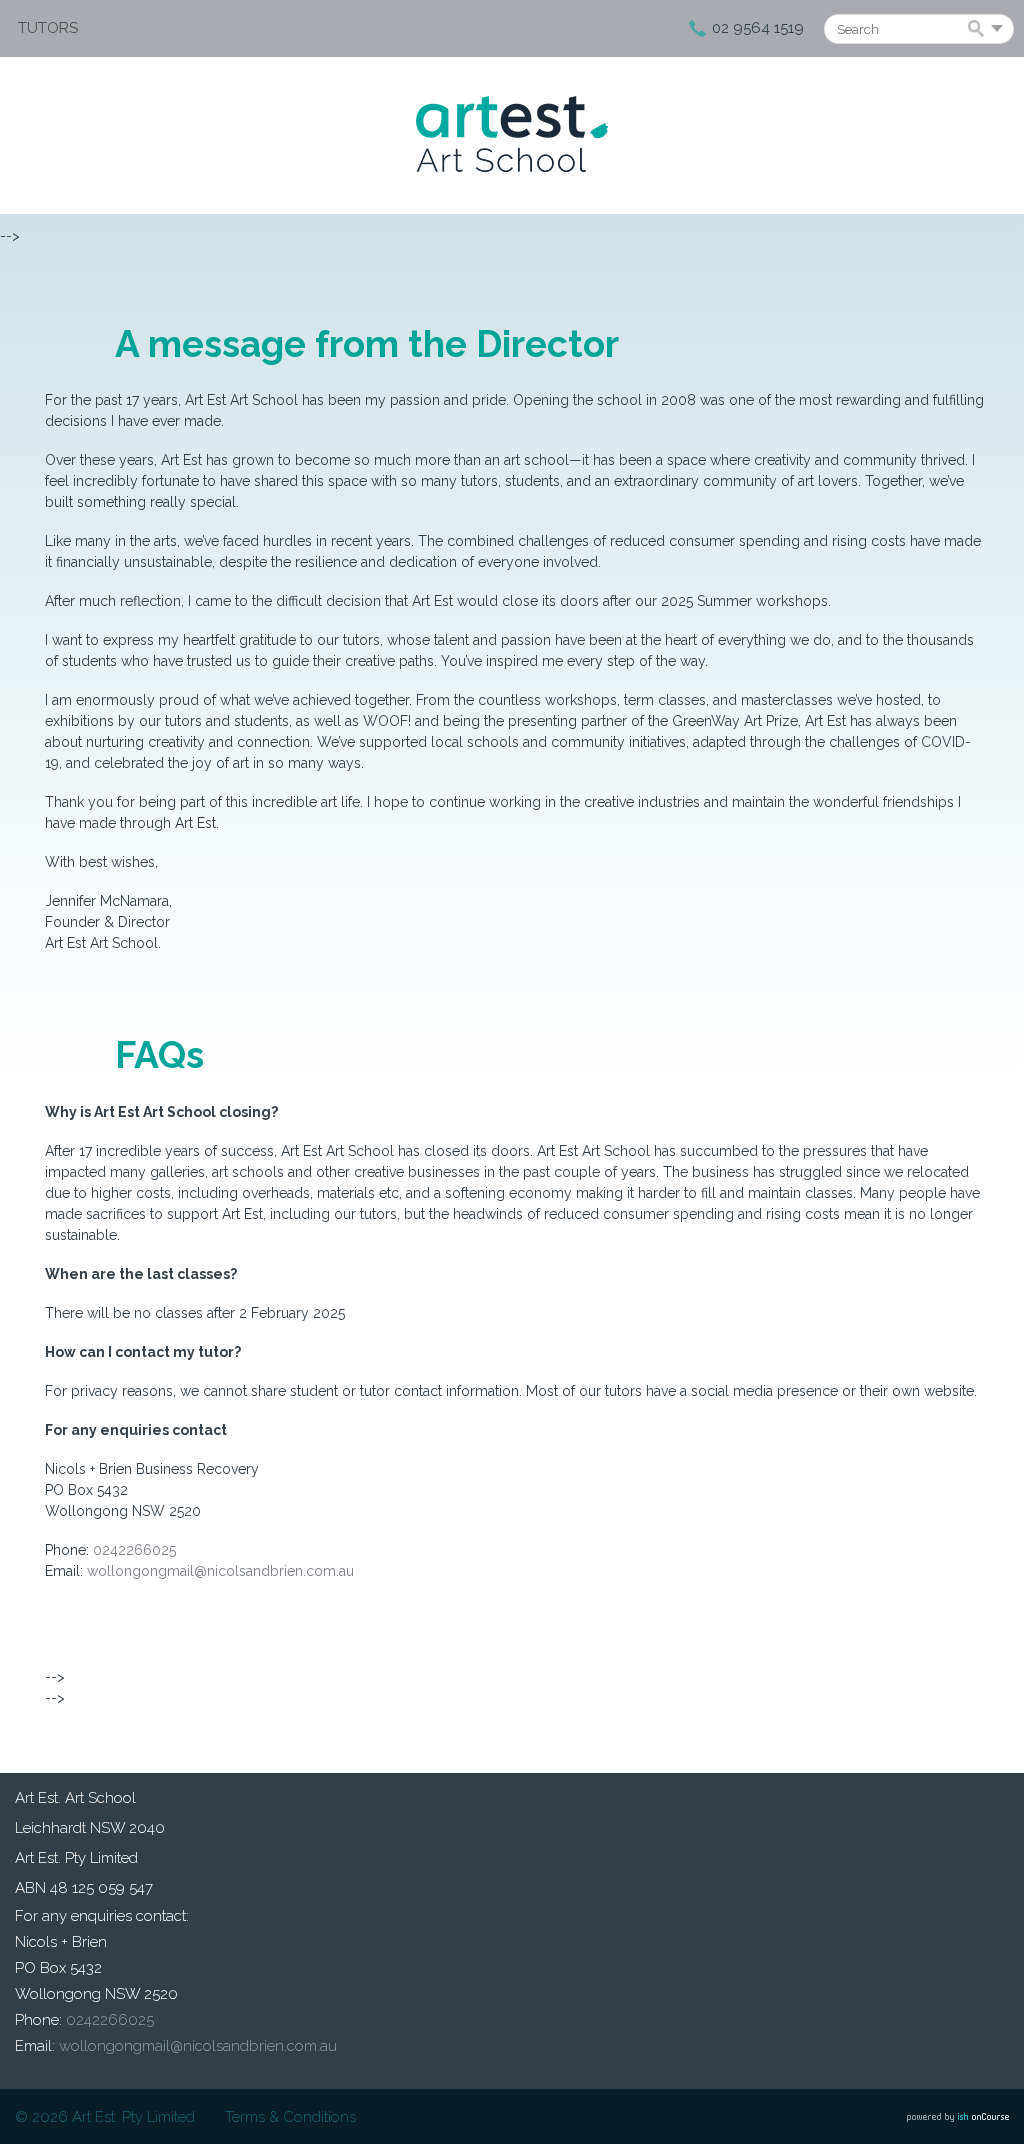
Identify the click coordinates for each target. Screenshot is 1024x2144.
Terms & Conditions (290, 2117)
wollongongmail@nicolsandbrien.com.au (220, 1571)
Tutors (48, 28)
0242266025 (134, 1550)
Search (979, 30)
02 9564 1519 (758, 28)
